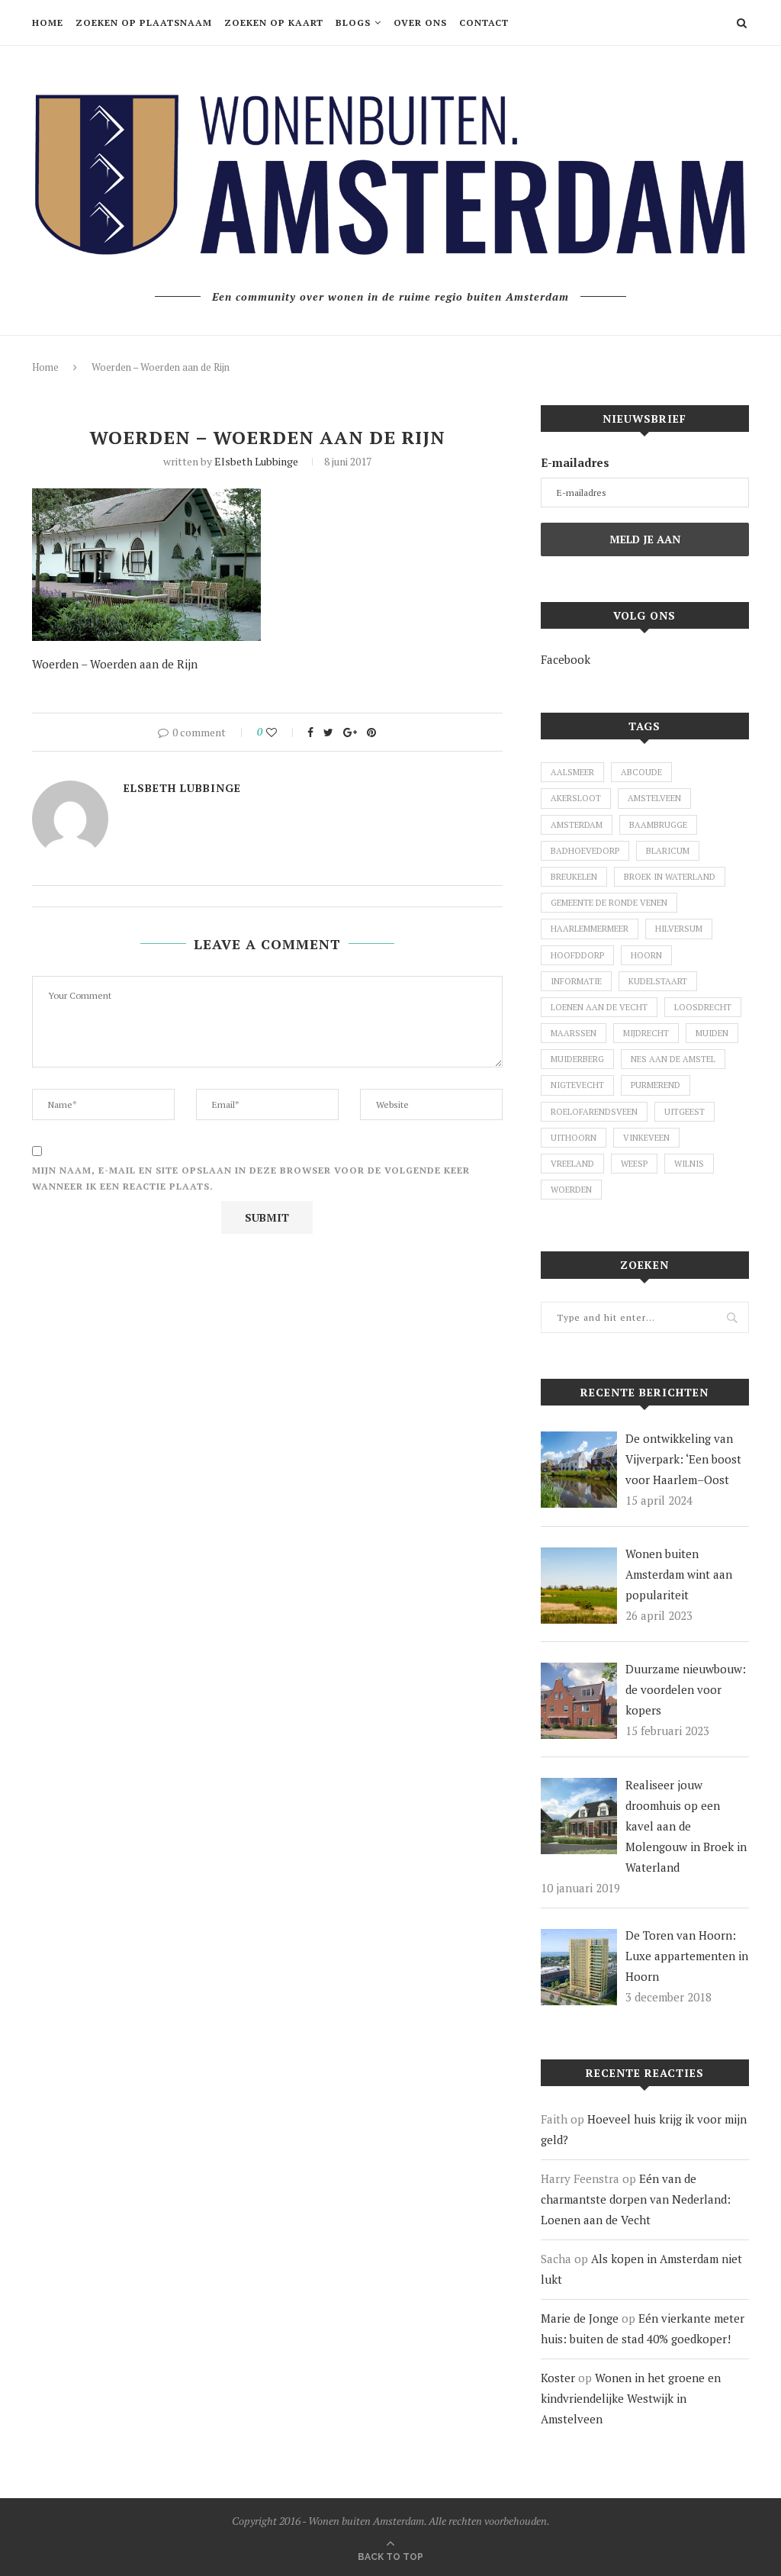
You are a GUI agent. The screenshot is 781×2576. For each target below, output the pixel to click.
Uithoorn (574, 1138)
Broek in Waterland (670, 877)
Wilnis (689, 1164)
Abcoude (641, 772)
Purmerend (656, 1085)
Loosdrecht (703, 1007)
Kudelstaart (658, 981)
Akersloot (576, 798)
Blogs (353, 23)
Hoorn (646, 955)
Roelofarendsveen (594, 1112)
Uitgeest (685, 1112)
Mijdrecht (646, 1033)
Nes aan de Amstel (673, 1059)
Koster (558, 2378)
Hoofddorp (577, 955)
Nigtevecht (577, 1085)
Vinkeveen (646, 1138)
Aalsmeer (572, 772)
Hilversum (679, 929)
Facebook (566, 659)
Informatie (576, 981)
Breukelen (574, 877)
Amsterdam (577, 825)
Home (48, 23)
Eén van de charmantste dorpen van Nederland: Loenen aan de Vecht (636, 2199)
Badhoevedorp (585, 851)
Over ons (420, 23)
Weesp (634, 1164)
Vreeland (572, 1164)
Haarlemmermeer (590, 929)
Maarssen (574, 1033)
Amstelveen (654, 798)
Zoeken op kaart (274, 23)
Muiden (712, 1033)
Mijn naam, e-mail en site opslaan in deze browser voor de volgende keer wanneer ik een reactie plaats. (251, 1179)
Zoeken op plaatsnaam (144, 23)
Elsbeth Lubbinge (256, 461)
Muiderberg (577, 1059)
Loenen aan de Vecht (599, 1007)
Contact (484, 23)
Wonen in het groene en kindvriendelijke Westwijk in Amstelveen (631, 2398)
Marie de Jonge (580, 2318)
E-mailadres (575, 462)
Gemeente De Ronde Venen (609, 903)
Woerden (571, 1190)
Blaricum (668, 851)
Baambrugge (658, 825)
